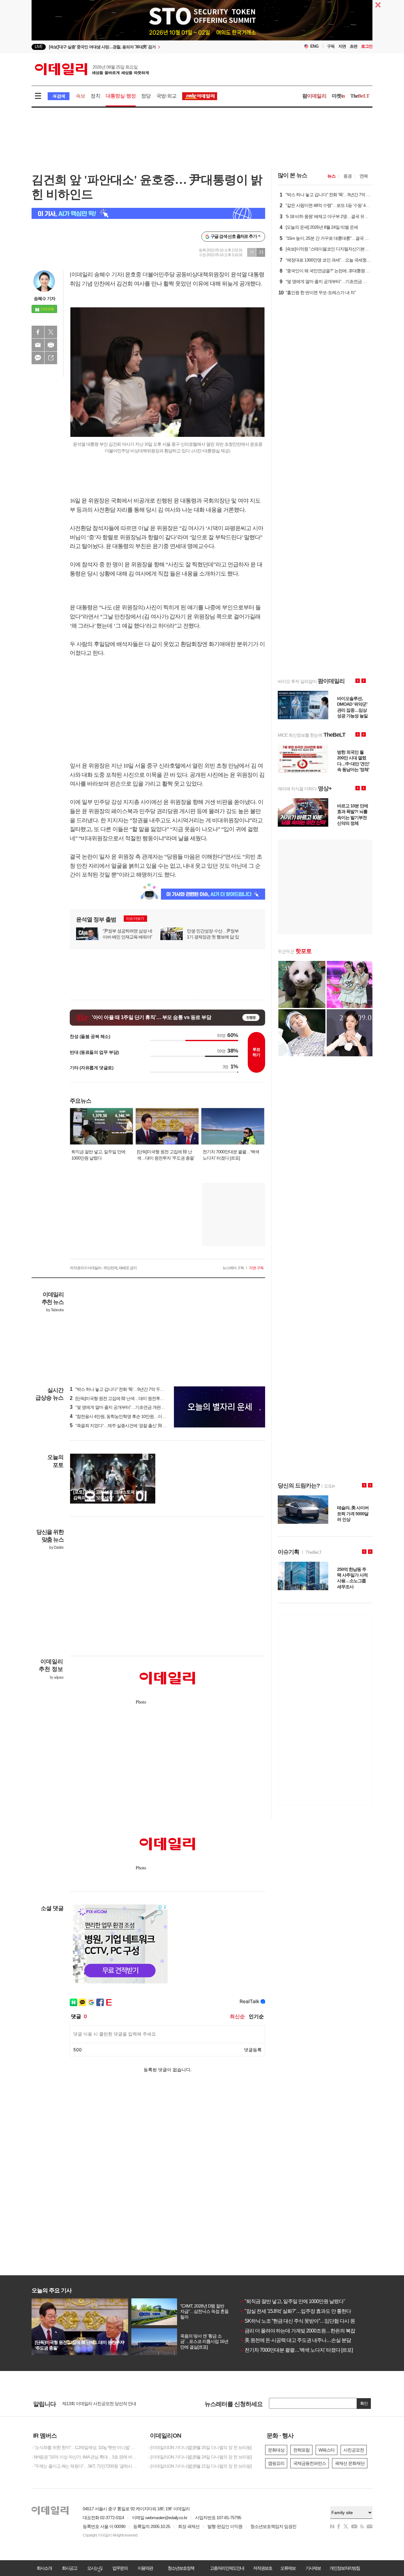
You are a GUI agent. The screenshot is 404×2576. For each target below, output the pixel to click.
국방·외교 (166, 96)
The (360, 96)
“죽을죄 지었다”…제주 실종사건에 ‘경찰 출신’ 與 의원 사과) (126, 1426)
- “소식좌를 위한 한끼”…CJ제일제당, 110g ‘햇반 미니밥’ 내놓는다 (85, 2447)
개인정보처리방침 (345, 2568)
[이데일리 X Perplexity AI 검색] (148, 213)
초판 (353, 46)
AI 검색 (59, 96)
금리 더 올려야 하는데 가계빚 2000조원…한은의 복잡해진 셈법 (307, 2331)
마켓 (338, 96)
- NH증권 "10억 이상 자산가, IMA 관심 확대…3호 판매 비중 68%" (85, 2457)
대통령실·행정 (121, 96)
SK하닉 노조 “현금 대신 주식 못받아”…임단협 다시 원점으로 (304, 2321)
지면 (342, 46)
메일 (38, 345)
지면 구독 (256, 1268)
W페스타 (327, 2450)
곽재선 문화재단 (350, 2463)
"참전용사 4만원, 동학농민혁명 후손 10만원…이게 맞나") (124, 1416)
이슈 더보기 (135, 919)
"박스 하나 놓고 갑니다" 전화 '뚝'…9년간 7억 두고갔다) (122, 1389)
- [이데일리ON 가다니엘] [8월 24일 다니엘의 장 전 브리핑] (200, 2457)
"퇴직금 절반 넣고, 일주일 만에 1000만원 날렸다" (292, 2301)
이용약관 (145, 2568)
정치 (95, 96)
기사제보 (313, 2568)
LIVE (39, 47)
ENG (315, 46)
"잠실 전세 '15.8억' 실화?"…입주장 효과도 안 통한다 (295, 2311)
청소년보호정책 (181, 2568)
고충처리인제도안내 (227, 2568)
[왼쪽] (146, 1457)
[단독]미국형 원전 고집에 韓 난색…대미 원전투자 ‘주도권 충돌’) (129, 1398)
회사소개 (44, 2568)
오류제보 (288, 2568)
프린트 (51, 345)
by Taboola (55, 1310)
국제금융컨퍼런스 (310, 2463)
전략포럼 (301, 2450)
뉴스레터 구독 (233, 1268)
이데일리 (92, 69)
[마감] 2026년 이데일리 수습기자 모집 (96, 2405)
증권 (348, 176)
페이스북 (38, 332)
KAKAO (38, 358)
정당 (146, 96)
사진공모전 (354, 2450)
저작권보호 (263, 2568)
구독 (331, 46)
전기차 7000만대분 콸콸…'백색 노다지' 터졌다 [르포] (296, 2350)
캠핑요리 (276, 2463)
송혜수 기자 (45, 299)
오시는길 (95, 2568)
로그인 (367, 46)
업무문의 (120, 2568)
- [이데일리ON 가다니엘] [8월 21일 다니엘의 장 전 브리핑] (200, 2466)
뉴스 (331, 176)
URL (51, 358)
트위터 (51, 332)
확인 (364, 2403)
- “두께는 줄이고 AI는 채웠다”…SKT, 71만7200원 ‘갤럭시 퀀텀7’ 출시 (85, 2466)
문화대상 (276, 2450)
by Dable (56, 1547)
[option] (151, 47)
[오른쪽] (151, 1457)
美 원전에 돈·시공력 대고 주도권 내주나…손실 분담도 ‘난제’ (304, 2340)
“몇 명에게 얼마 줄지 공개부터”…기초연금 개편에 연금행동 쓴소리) (133, 1407)
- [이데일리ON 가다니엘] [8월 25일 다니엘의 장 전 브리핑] (200, 2447)
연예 (364, 176)
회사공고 (69, 2568)
